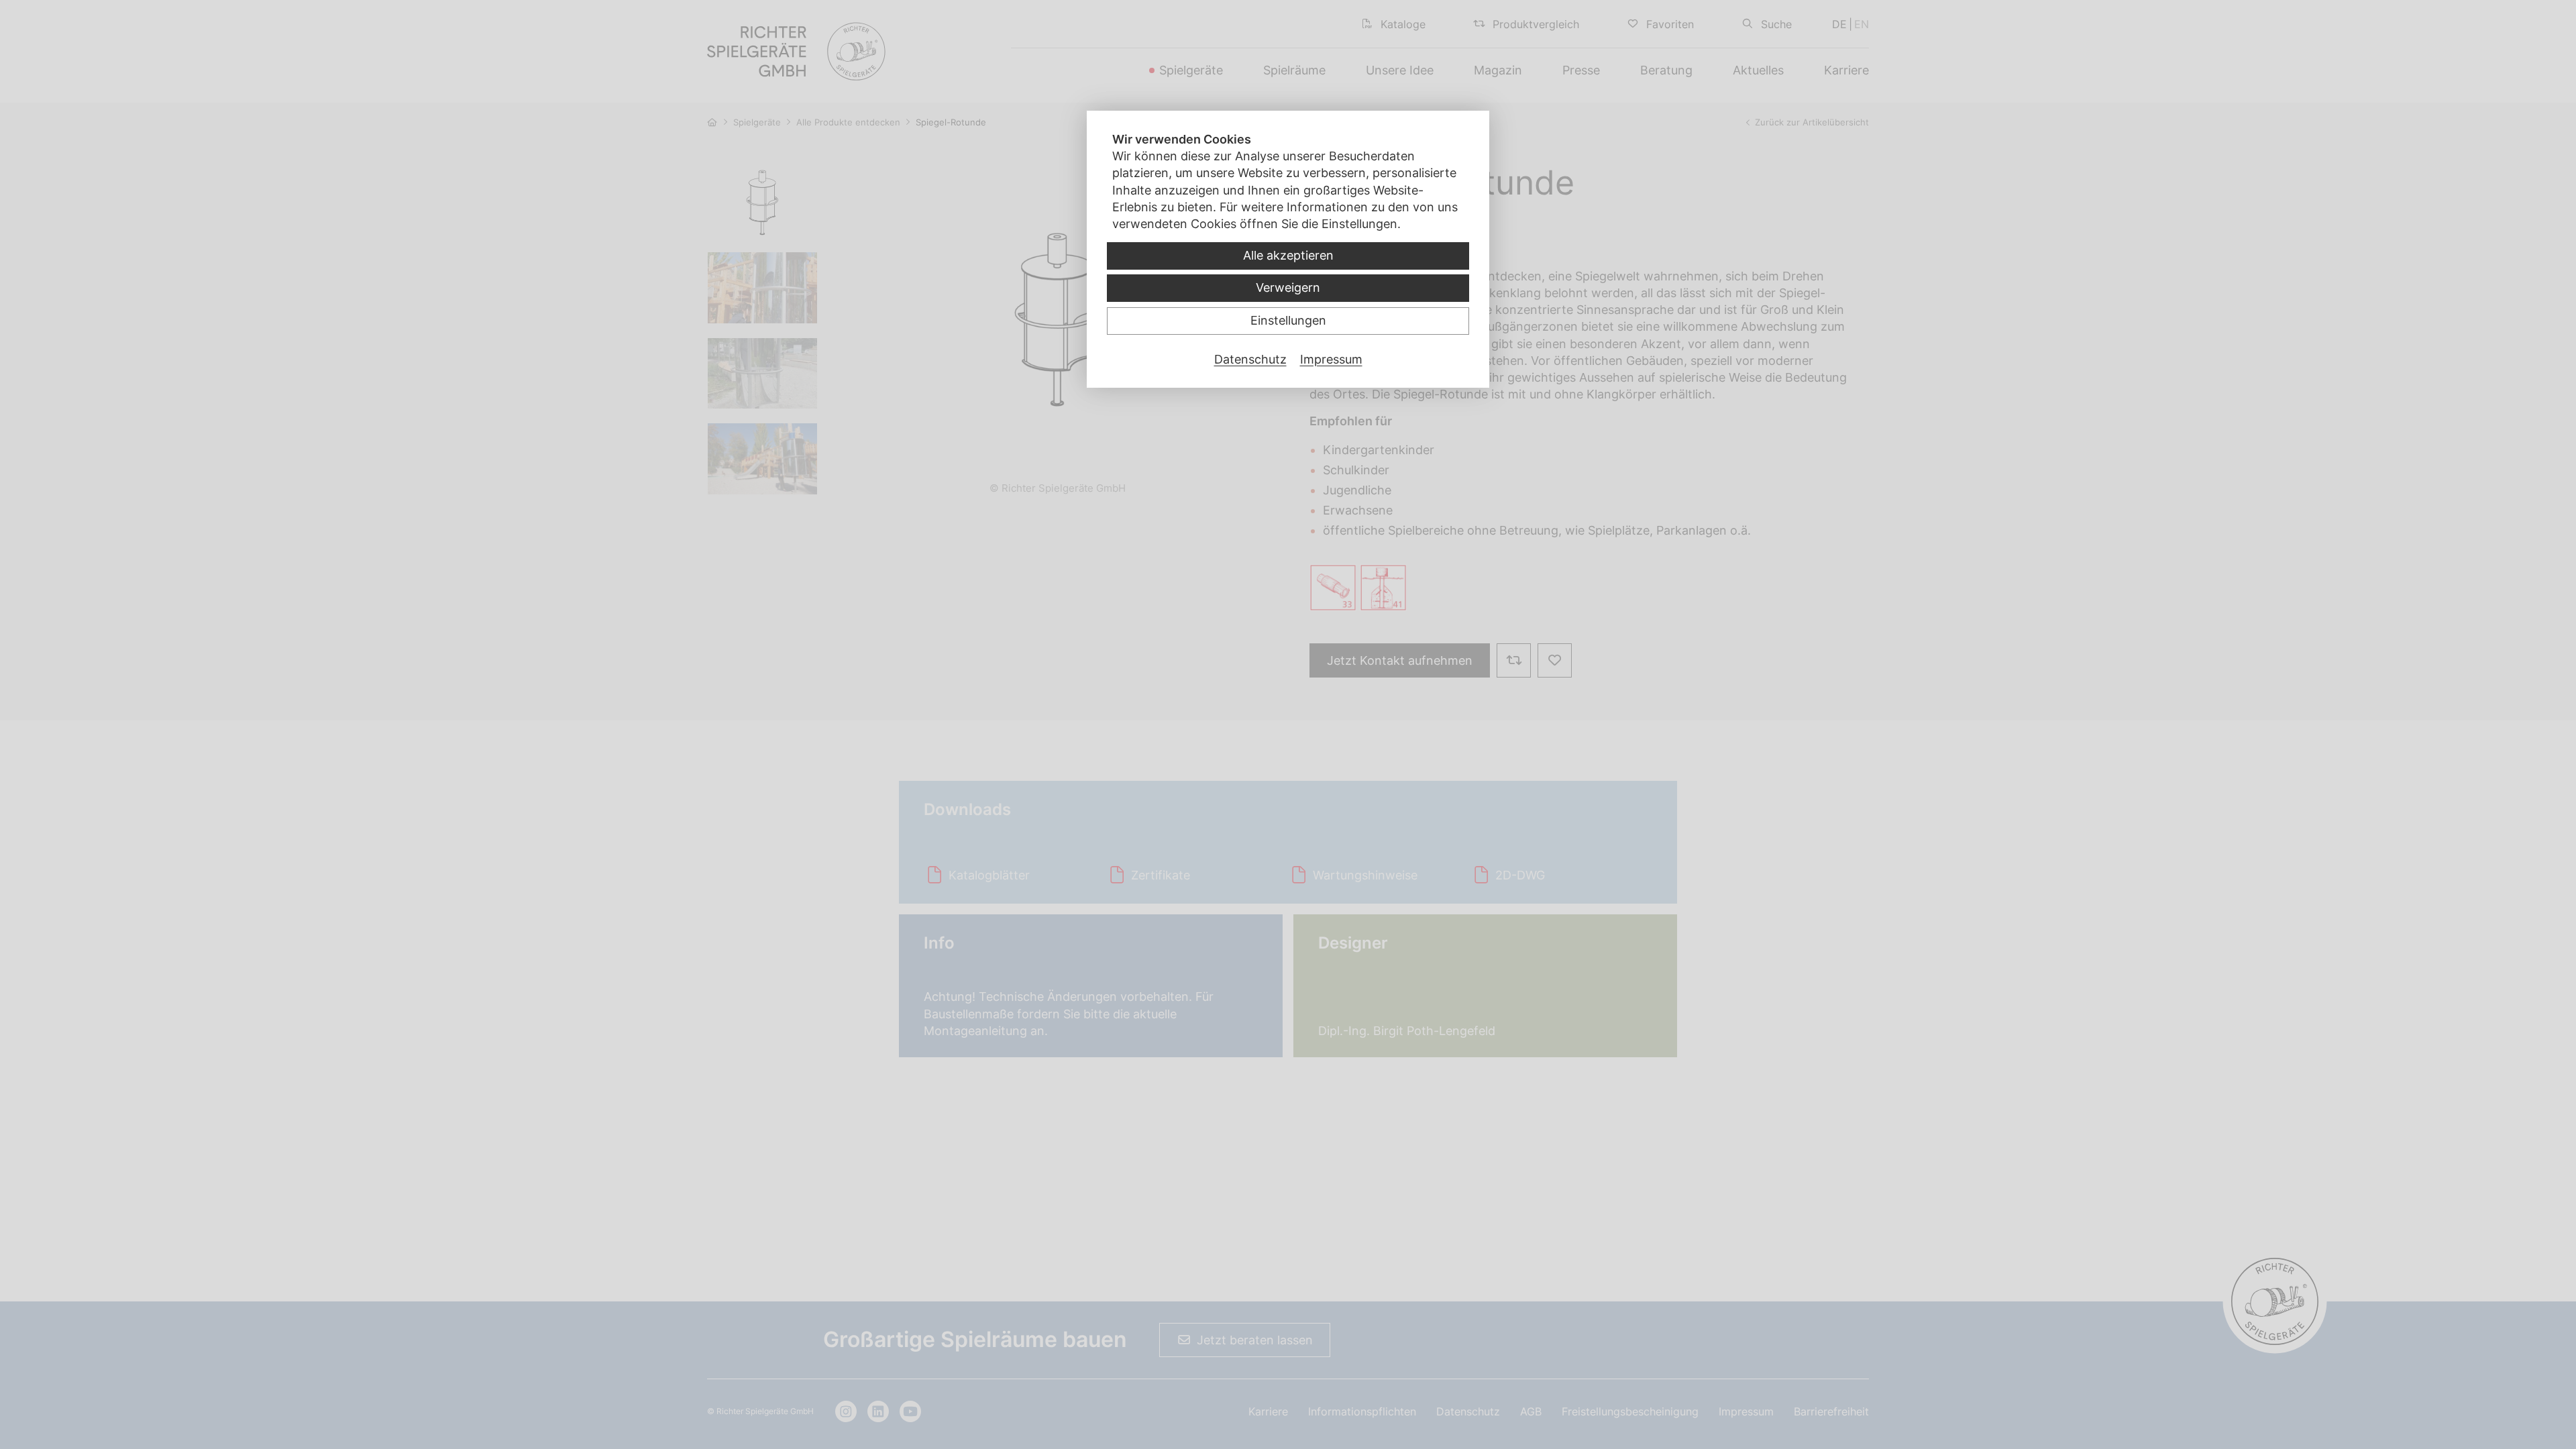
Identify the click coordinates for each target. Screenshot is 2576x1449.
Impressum (1331, 359)
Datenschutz (1250, 359)
